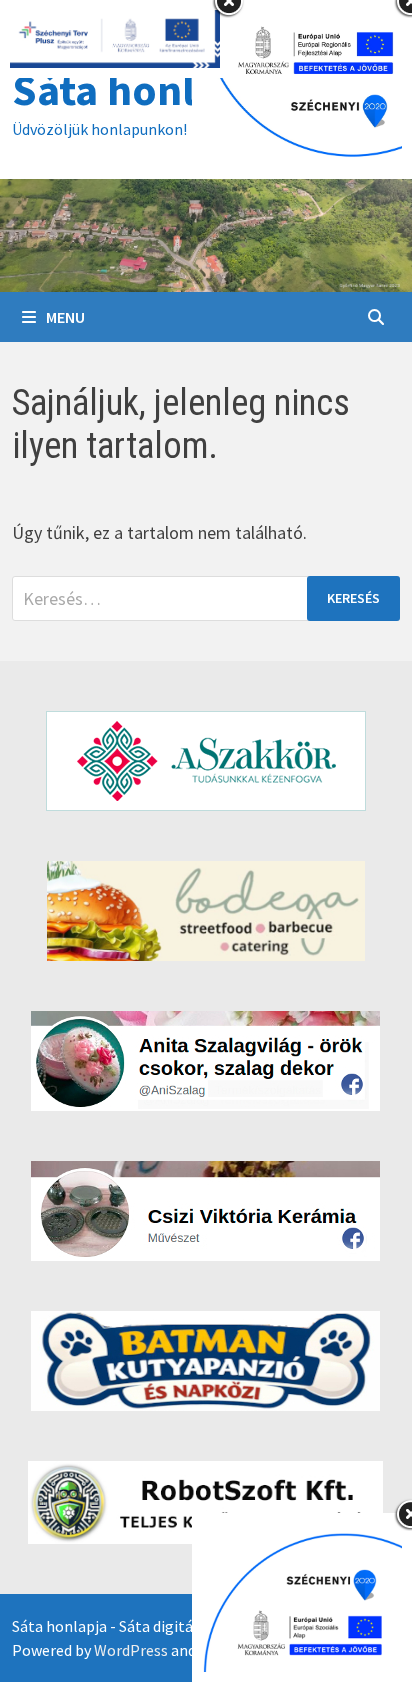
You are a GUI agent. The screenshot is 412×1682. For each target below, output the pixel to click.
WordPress (131, 1650)
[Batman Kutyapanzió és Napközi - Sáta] (206, 1361)
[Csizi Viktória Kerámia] (206, 1211)
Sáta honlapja (145, 89)
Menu (65, 317)
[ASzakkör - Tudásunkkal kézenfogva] (206, 761)
